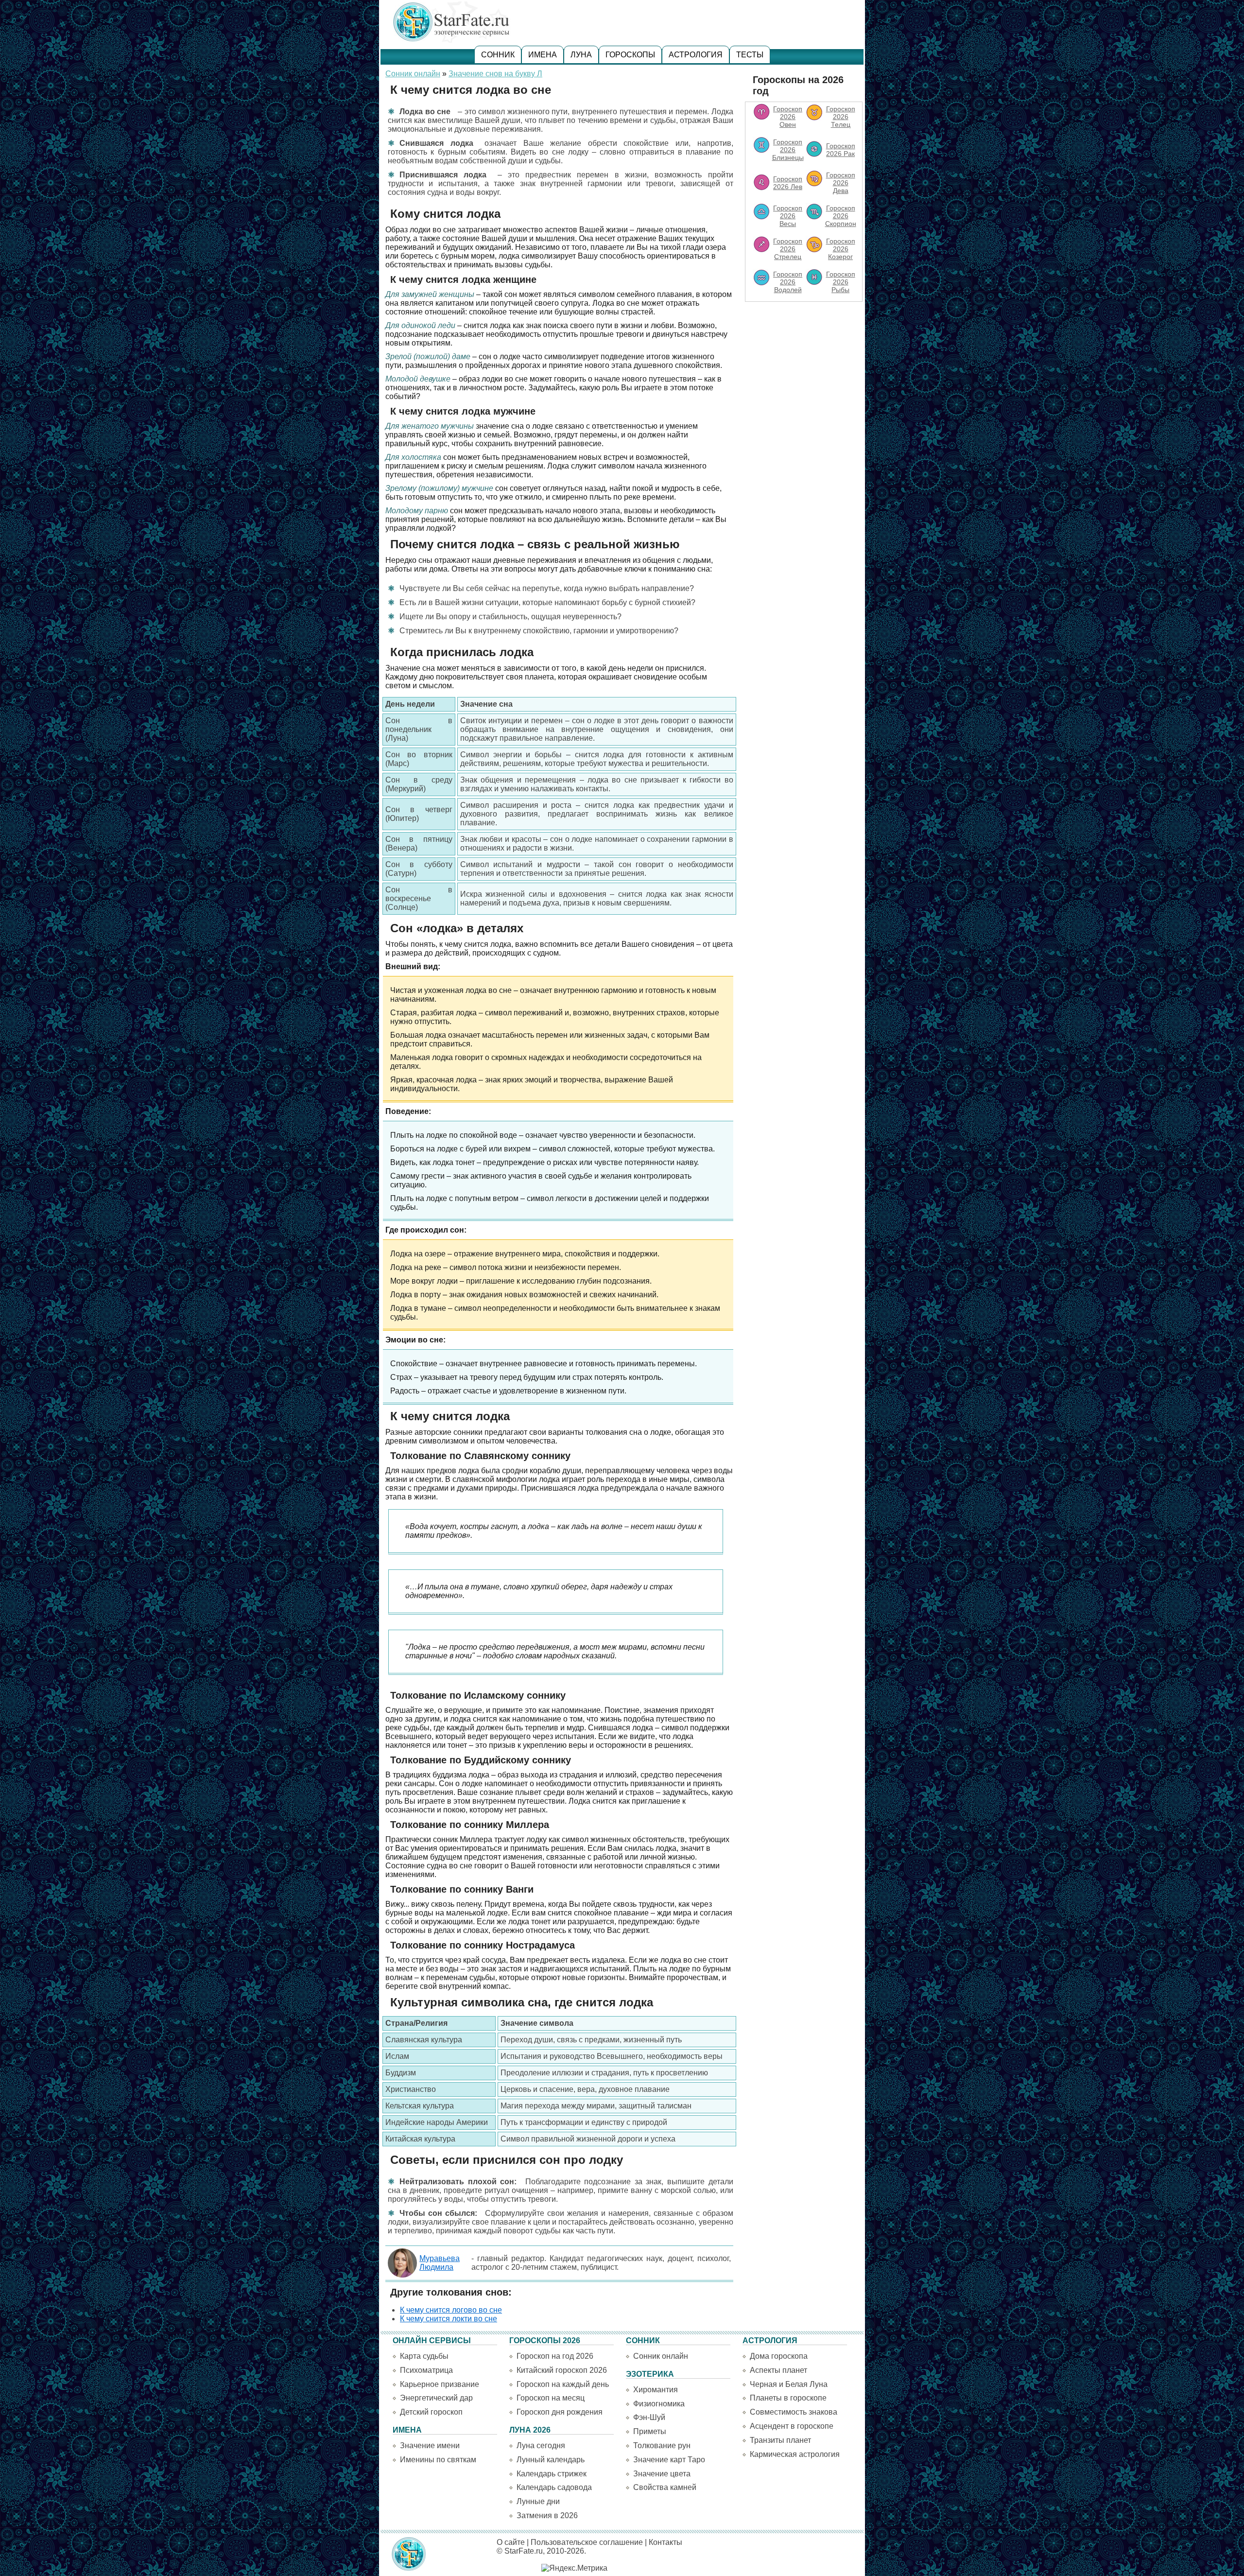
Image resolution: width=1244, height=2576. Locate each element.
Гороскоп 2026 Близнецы (788, 150)
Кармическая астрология (795, 2454)
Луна (581, 55)
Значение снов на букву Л (495, 74)
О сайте (511, 2542)
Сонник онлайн (413, 74)
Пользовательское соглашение (587, 2542)
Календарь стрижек (552, 2474)
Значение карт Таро (669, 2460)
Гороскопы (630, 55)
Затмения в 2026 (547, 2515)
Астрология (696, 55)
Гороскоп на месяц (551, 2398)
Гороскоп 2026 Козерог (841, 249)
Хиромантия (656, 2390)
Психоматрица (426, 2370)
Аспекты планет (778, 2370)
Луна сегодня (541, 2445)
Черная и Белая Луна (789, 2384)
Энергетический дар (436, 2398)
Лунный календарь (551, 2460)
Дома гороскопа (779, 2356)
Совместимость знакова (794, 2412)
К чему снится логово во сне (451, 2310)
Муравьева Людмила (440, 2263)
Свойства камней (665, 2487)
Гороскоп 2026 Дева (841, 183)
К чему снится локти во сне (449, 2319)
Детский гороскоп (431, 2412)
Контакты (665, 2542)
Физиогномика (659, 2404)
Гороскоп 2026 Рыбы (841, 282)
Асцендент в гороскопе (792, 2426)
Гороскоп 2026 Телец (841, 117)
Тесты (750, 55)
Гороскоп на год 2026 (555, 2356)
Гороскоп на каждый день (563, 2384)
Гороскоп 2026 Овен (788, 117)
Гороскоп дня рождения (560, 2412)
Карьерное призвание (440, 2384)
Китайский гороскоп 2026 (562, 2370)
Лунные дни (538, 2501)
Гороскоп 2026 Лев (788, 183)
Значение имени (430, 2445)
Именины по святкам (438, 2460)
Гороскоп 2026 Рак (841, 150)
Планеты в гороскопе (788, 2398)
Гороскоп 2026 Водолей (788, 282)
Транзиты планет (780, 2440)
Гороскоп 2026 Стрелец (788, 249)
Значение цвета (662, 2474)
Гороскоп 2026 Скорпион (841, 216)
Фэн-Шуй (649, 2417)
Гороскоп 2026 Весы (788, 216)
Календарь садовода (554, 2487)
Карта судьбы (424, 2356)
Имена (543, 55)
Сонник (498, 55)
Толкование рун (662, 2445)
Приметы (650, 2431)
